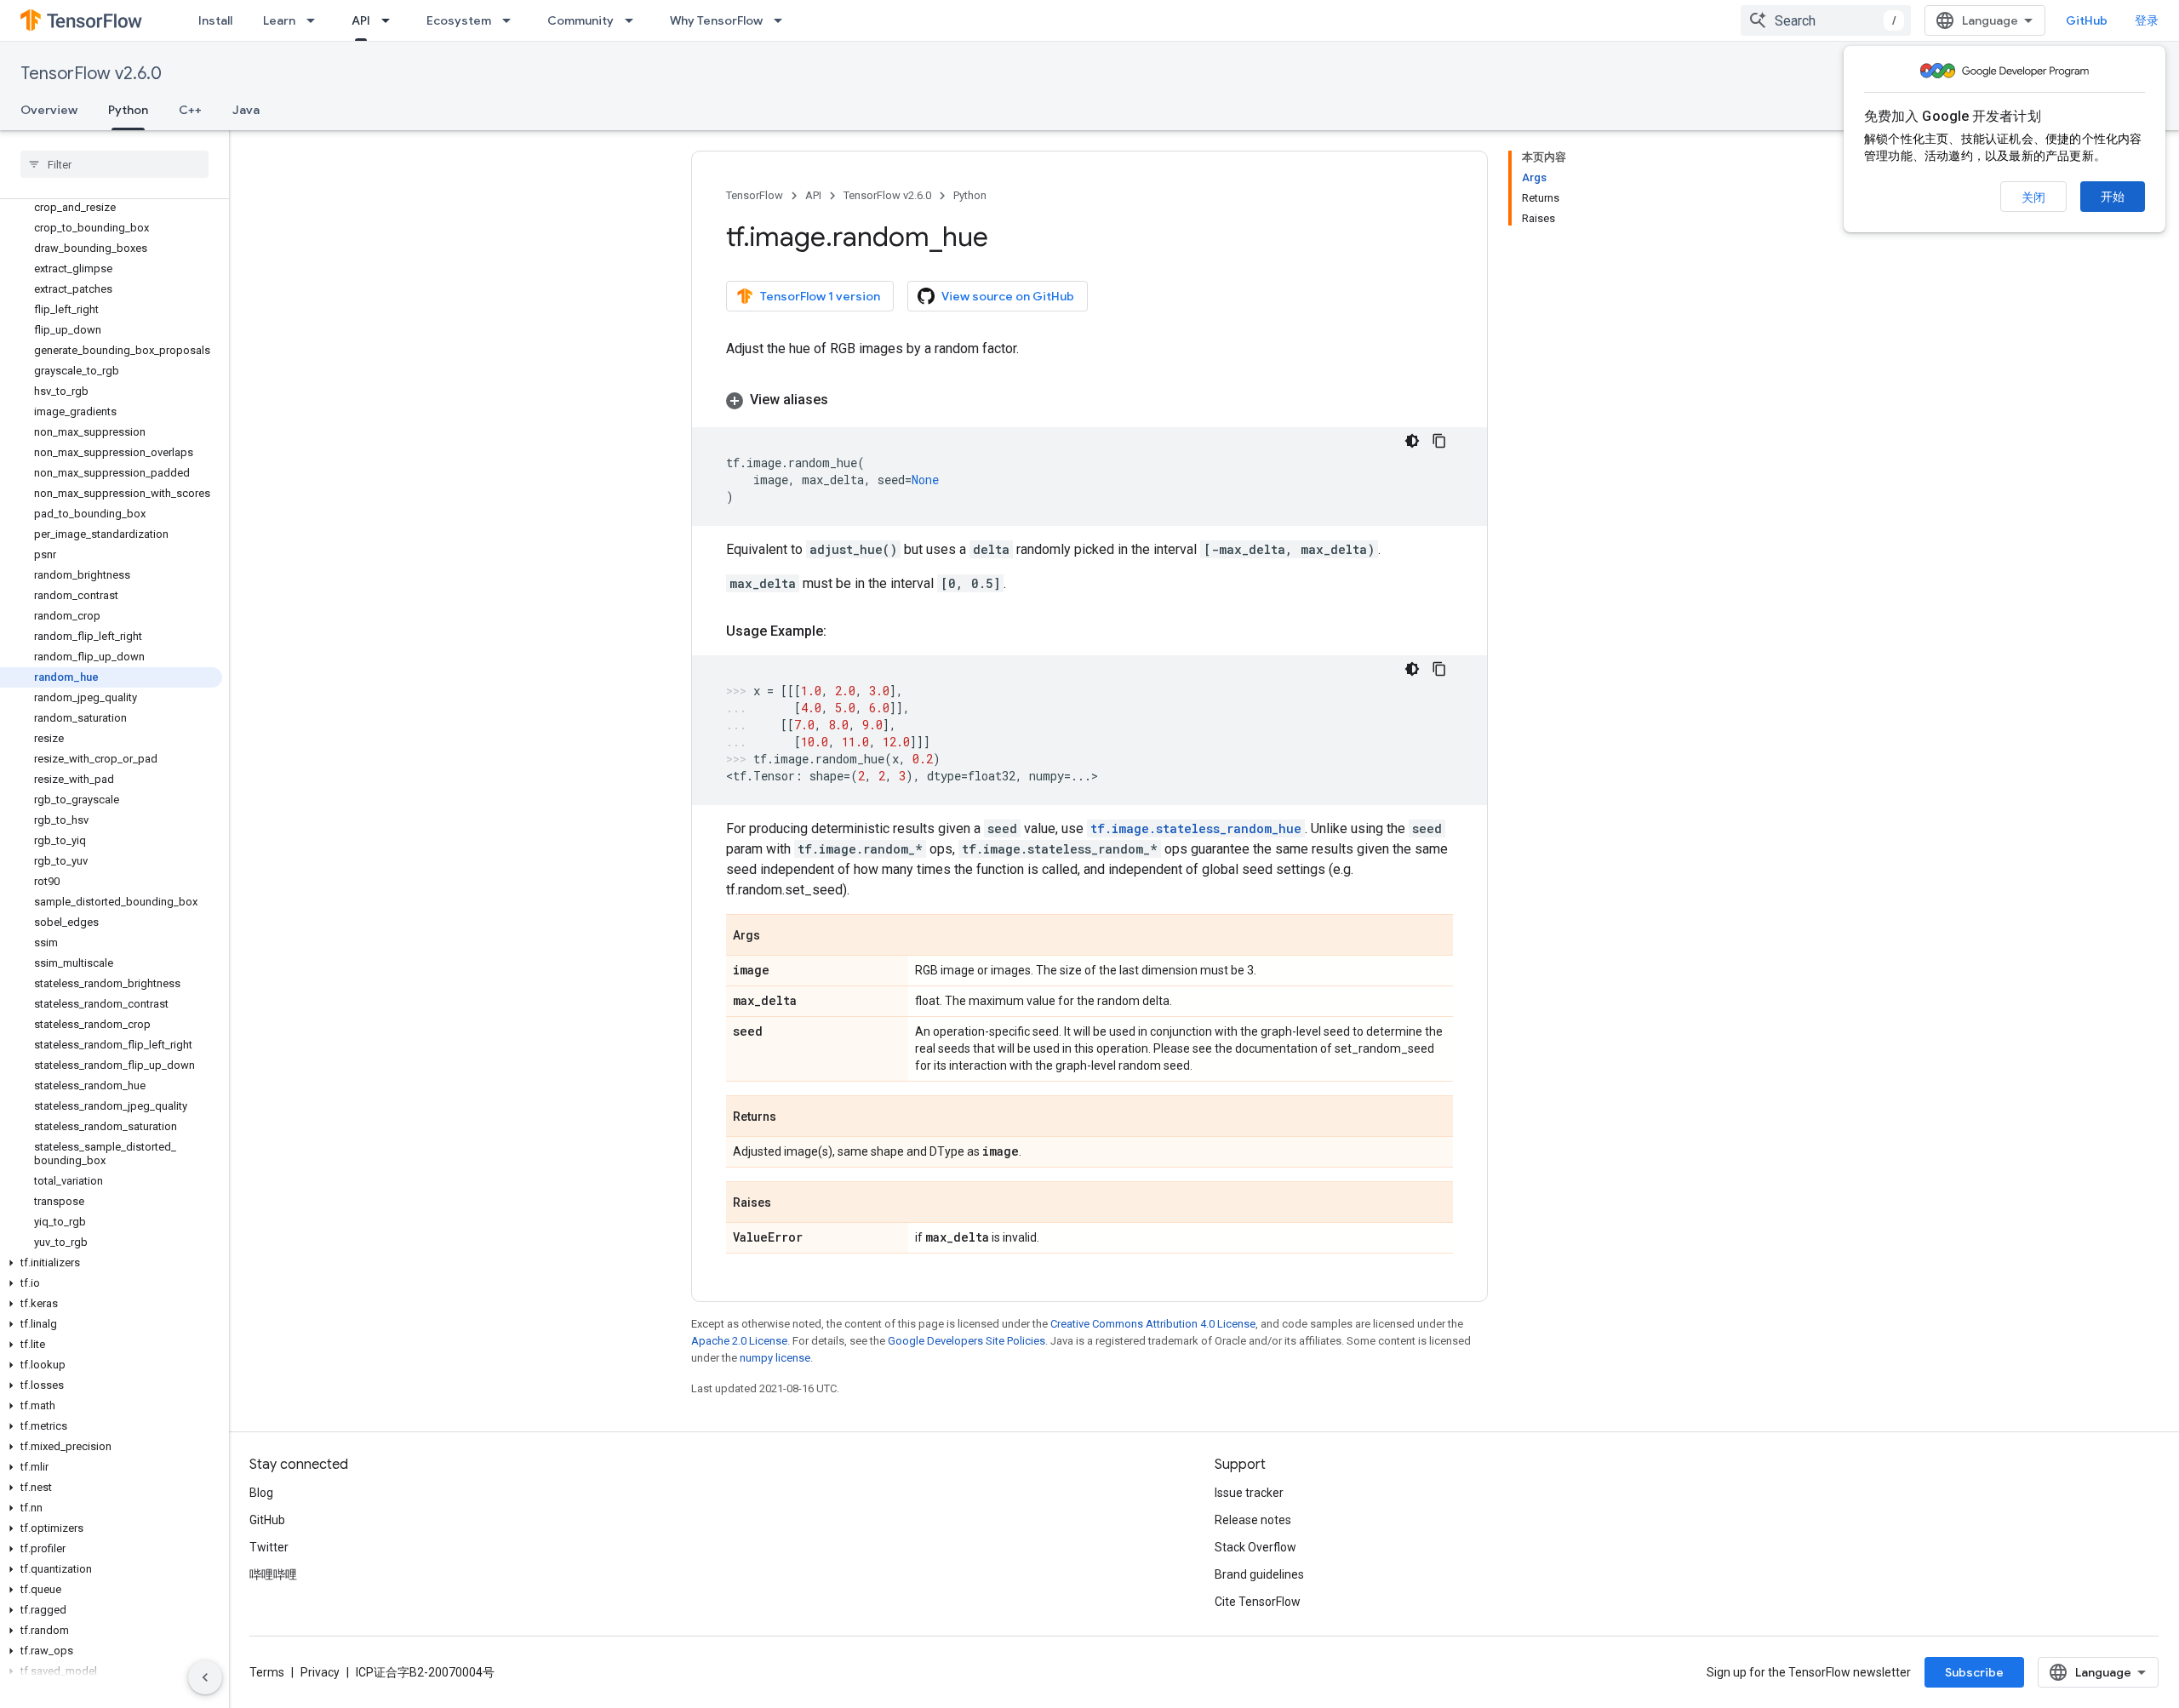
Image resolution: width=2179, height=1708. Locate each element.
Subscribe (1974, 1672)
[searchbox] (114, 164)
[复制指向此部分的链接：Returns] (793, 1117)
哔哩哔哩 (273, 1574)
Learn (279, 20)
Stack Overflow (1255, 1547)
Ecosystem (459, 20)
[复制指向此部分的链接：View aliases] (845, 400)
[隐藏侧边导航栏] (205, 1677)
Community (580, 20)
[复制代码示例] (1439, 441)
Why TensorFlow (716, 20)
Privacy (320, 1672)
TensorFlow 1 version (820, 296)
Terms (267, 1672)
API (361, 20)
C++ (190, 110)
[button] (111, 1263)
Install (215, 20)
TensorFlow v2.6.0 (91, 74)
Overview (49, 110)
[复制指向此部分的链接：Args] (777, 936)
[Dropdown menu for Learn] (316, 20)
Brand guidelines (1259, 1574)
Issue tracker (1249, 1493)
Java (246, 110)
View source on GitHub (1008, 296)
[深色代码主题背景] (1412, 441)
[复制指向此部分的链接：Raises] (788, 1203)
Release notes (1253, 1520)
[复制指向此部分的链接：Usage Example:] (844, 631)
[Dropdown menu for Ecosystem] (512, 20)
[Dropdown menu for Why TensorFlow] (783, 20)
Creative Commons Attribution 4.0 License (1153, 1324)
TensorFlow (755, 195)
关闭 (2033, 197)
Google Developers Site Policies (967, 1341)
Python (128, 110)
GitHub (2087, 20)
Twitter (269, 1547)
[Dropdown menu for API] (391, 20)
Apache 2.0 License (739, 1341)
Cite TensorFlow (1258, 1602)
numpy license (775, 1358)
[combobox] (1826, 20)
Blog (261, 1493)
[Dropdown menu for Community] (634, 20)
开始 (2113, 197)
